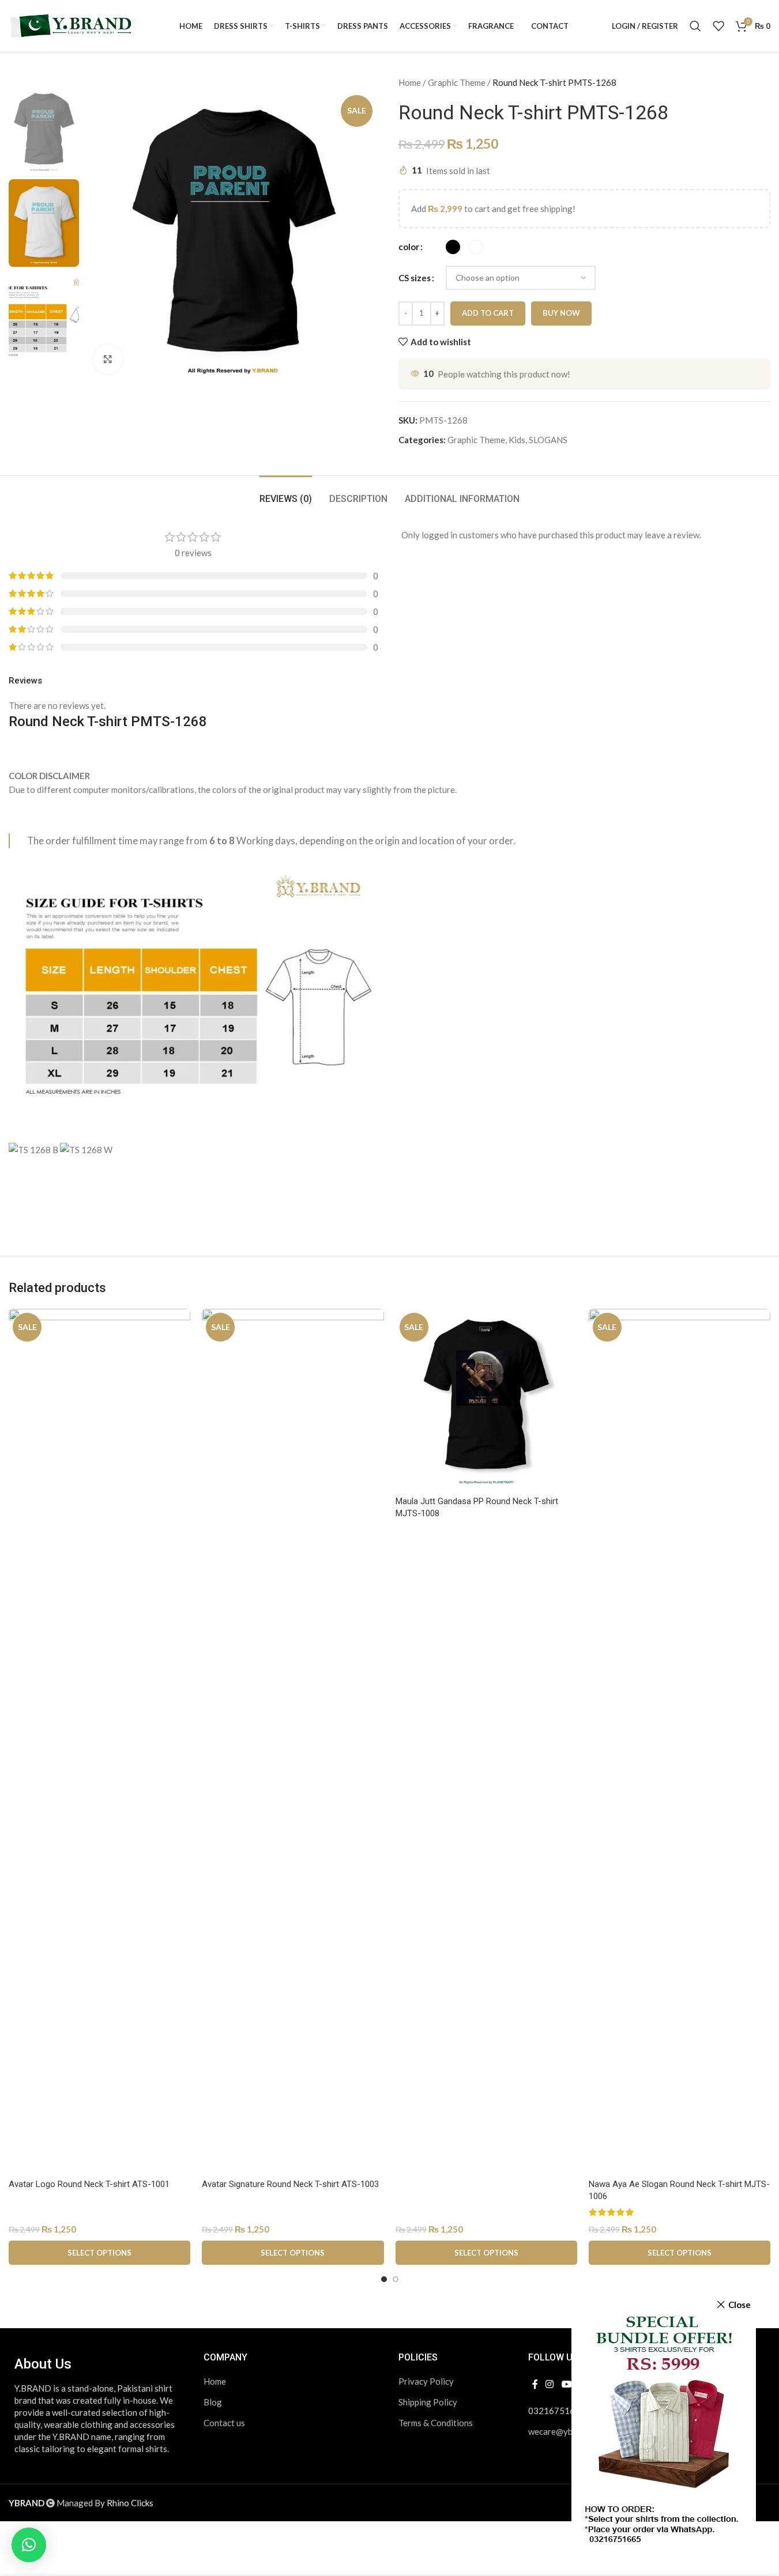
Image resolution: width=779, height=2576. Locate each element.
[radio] (453, 247)
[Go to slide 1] (384, 2279)
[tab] (286, 493)
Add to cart (488, 313)
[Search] (695, 26)
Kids (517, 440)
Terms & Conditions (436, 2423)
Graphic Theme (457, 82)
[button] (29, 2545)
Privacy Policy (426, 2381)
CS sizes (415, 278)
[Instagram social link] (550, 2384)
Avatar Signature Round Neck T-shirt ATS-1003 (290, 2184)
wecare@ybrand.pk (564, 2431)
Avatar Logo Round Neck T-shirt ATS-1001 (89, 2184)
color (409, 247)
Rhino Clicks (130, 2503)
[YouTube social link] (567, 2384)
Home (410, 82)
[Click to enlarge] (108, 359)
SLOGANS (548, 440)
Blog (213, 2402)
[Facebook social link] (535, 2384)
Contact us (224, 2423)
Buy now (561, 313)
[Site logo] (72, 25)
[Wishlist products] (718, 26)
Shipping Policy (428, 2402)
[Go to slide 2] (396, 2279)
